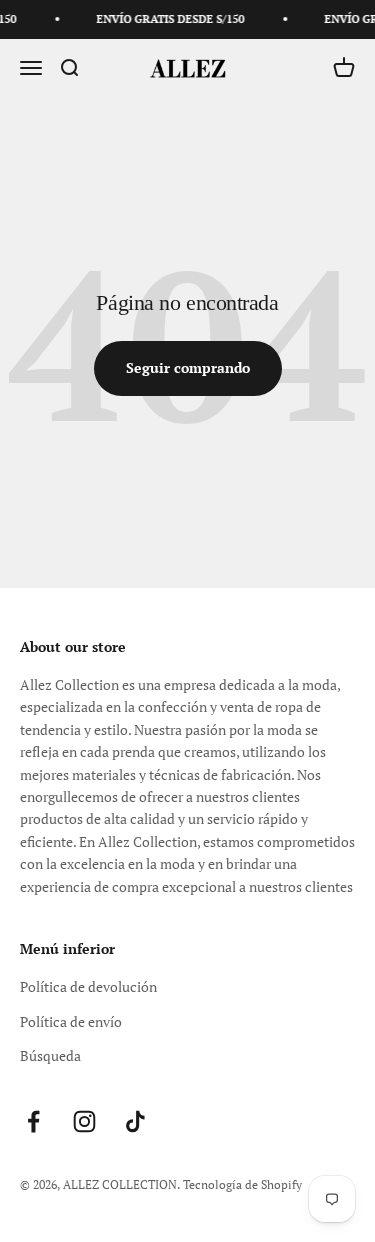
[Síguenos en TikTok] (135, 1121)
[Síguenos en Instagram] (84, 1121)
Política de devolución (88, 986)
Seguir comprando (188, 367)
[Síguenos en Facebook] (33, 1121)
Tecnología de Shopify (242, 1184)
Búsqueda (50, 1055)
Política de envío (71, 1021)
